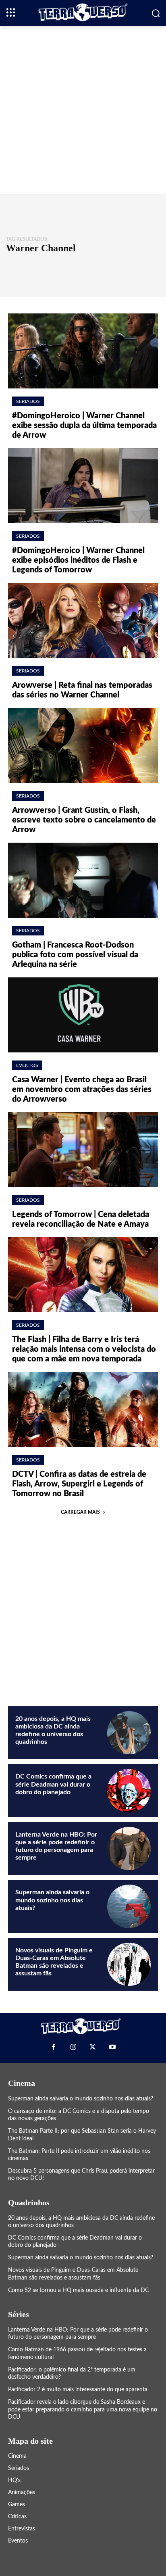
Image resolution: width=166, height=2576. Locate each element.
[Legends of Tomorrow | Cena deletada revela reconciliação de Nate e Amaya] (83, 1150)
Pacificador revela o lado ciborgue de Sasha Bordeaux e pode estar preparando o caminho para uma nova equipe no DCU (83, 2409)
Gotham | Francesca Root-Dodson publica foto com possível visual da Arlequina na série (75, 955)
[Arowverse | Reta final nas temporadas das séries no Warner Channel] (83, 620)
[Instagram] (73, 2047)
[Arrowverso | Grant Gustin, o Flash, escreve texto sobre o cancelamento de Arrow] (83, 745)
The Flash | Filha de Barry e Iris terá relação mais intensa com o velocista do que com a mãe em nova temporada (84, 1349)
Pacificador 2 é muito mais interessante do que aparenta (78, 2390)
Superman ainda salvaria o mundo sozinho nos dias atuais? (52, 1900)
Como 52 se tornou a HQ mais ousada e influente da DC (78, 2290)
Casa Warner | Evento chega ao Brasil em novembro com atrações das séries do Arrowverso (82, 1090)
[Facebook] (54, 2047)
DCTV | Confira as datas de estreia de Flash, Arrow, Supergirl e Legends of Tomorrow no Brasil (79, 1484)
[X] (93, 2047)
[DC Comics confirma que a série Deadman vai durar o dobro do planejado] (129, 1791)
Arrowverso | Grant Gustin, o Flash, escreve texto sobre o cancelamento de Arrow (84, 820)
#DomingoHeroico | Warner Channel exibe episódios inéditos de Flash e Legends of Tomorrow (78, 560)
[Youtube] (112, 2047)
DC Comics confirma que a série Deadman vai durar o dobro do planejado (53, 1784)
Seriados (28, 401)
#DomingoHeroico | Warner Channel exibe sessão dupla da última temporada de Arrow (84, 426)
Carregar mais (80, 1512)
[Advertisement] (83, 109)
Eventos (27, 1065)
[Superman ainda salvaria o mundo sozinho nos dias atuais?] (129, 1906)
